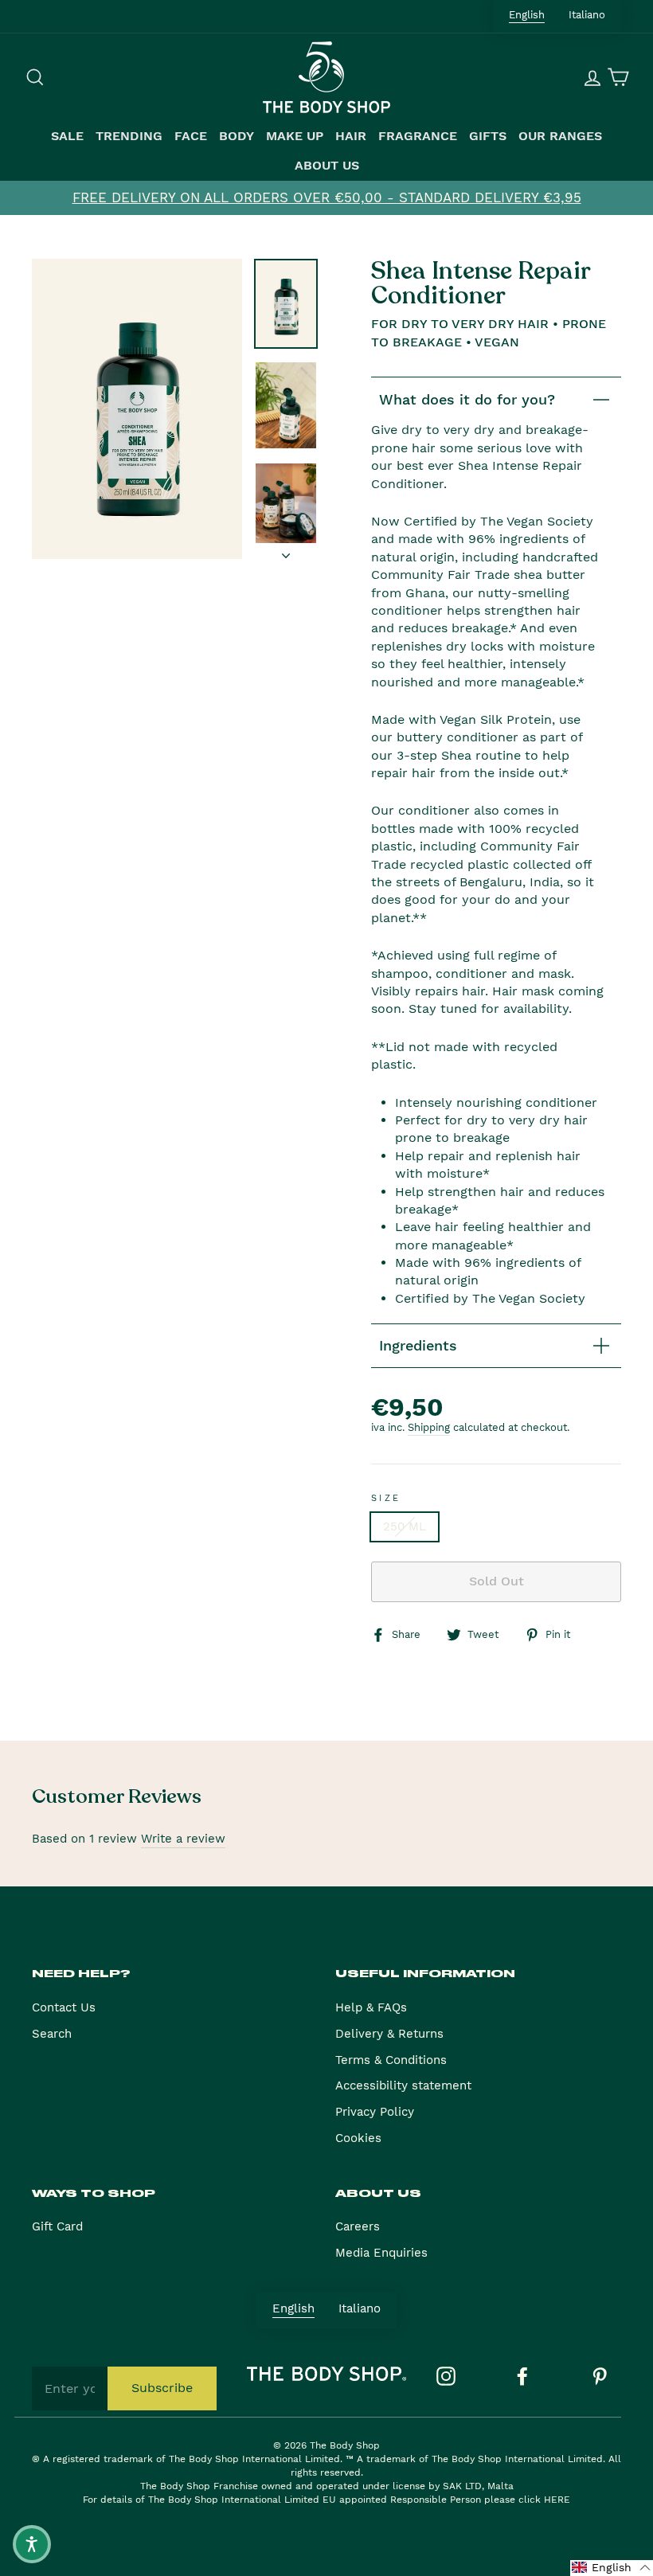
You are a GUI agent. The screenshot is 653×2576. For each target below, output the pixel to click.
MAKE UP (295, 136)
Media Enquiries (381, 2253)
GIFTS (488, 136)
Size (386, 1498)
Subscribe (162, 2388)
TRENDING (129, 136)
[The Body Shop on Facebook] (522, 2376)
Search (52, 2034)
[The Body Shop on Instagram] (446, 2376)
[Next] (286, 551)
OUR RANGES (560, 136)
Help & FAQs (371, 2007)
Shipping (429, 1427)
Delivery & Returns (389, 2034)
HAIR (351, 136)
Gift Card (57, 2226)
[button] (612, 2568)
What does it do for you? (467, 399)
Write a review (183, 1839)
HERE (557, 2500)
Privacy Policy (375, 2112)
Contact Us (64, 2007)
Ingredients (418, 1345)
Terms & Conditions (391, 2060)
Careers (358, 2226)
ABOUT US (327, 166)
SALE (67, 136)
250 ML (405, 1526)
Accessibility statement (403, 2085)
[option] (326, 198)
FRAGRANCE (418, 136)
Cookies (358, 2138)
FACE (191, 136)
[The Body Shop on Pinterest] (600, 2376)
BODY (237, 136)
